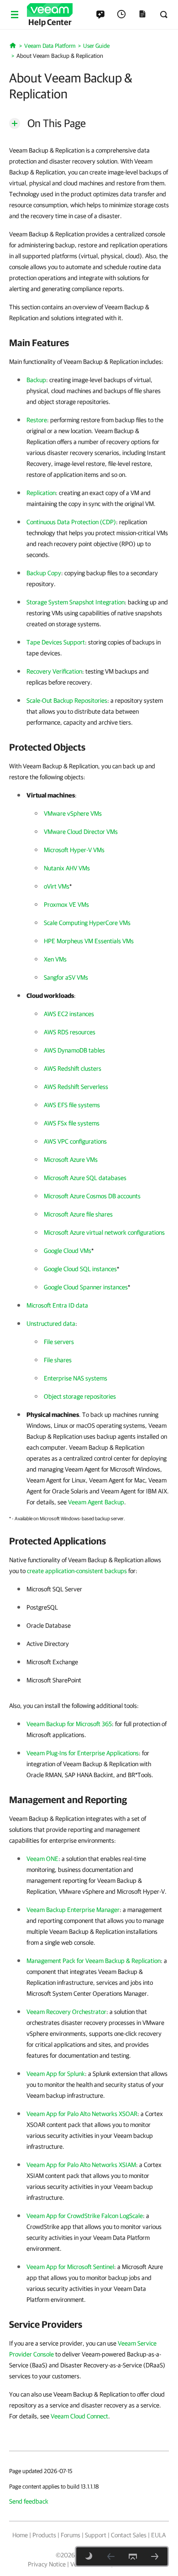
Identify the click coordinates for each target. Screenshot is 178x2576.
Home (20, 2535)
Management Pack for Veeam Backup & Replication (94, 1961)
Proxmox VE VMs (66, 905)
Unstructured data (51, 1324)
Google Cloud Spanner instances (86, 1287)
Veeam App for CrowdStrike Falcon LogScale (85, 2216)
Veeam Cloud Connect (79, 2416)
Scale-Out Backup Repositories (67, 700)
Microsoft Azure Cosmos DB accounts (92, 1196)
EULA (158, 2535)
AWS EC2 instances (69, 1014)
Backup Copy (44, 573)
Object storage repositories (80, 1396)
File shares (58, 1360)
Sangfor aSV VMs (66, 977)
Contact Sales (129, 2535)
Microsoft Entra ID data (57, 1305)
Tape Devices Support (56, 642)
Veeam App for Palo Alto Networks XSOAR (82, 2114)
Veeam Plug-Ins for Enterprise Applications (83, 1753)
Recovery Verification (54, 671)
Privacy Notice (47, 2564)
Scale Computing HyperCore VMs (87, 923)
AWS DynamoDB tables (74, 1050)
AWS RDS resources (70, 1032)
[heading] (89, 342)
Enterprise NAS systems (76, 1378)
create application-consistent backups (77, 1571)
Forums (71, 2535)
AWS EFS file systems (72, 1105)
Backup (36, 380)
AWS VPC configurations (75, 1141)
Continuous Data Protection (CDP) (71, 522)
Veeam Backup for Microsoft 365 (69, 1724)
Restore (37, 420)
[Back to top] (133, 2556)
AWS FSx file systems (72, 1123)
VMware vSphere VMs (73, 813)
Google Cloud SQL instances (80, 1269)
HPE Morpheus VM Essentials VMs (89, 941)
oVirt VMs (57, 886)
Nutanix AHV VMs (67, 868)
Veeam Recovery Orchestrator (66, 2012)
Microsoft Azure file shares (78, 1214)
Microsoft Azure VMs (71, 1160)
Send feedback (29, 2501)
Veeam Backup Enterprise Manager (73, 1910)
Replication (41, 493)
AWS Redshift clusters (73, 1068)
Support (96, 2535)
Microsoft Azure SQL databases (85, 1178)
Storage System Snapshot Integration (76, 602)
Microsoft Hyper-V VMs (74, 850)
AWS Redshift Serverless (76, 1087)
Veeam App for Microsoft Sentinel (70, 2267)
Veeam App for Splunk (56, 2074)
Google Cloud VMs (68, 1251)
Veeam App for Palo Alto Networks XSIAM (81, 2165)
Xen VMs (55, 959)
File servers (59, 1342)
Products (44, 2535)
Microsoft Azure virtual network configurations (104, 1232)
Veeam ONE (42, 1859)
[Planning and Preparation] (155, 2556)
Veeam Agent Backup (96, 1502)
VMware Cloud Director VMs (81, 832)
